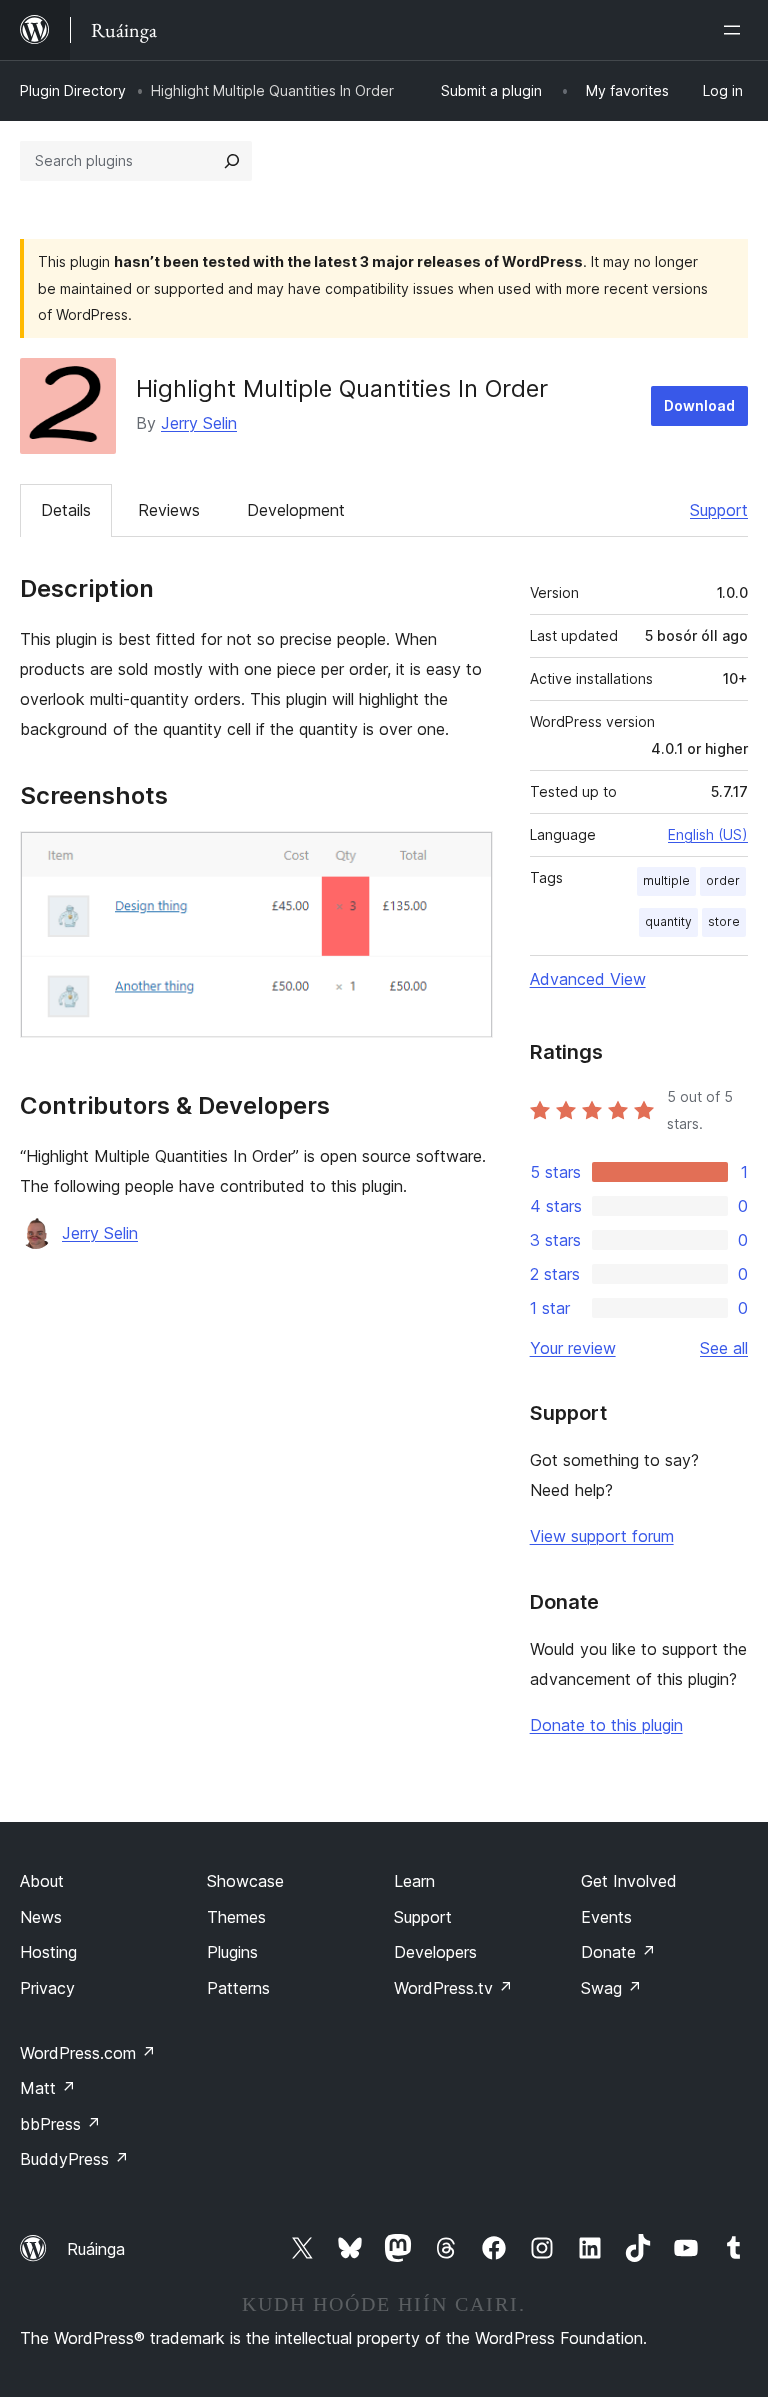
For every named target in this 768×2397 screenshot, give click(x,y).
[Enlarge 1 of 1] (466, 858)
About (42, 1881)
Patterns (238, 1988)
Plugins (232, 1952)
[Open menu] (736, 30)
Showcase (245, 1881)
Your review (573, 1348)
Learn (414, 1881)
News (41, 1917)
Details (66, 510)
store (724, 921)
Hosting (48, 1952)
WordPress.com (88, 2053)
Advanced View (588, 979)
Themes (236, 1917)
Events (606, 1917)
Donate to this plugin (606, 1725)
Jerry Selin (199, 423)
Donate (618, 1952)
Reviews (169, 510)
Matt (48, 2088)
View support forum (602, 1536)
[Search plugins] (232, 161)
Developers (435, 1952)
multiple (666, 880)
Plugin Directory (73, 90)
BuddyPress (74, 2159)
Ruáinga (96, 2249)
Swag (611, 1988)
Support (719, 510)
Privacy (47, 1988)
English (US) (708, 834)
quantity (668, 921)
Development (296, 510)
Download (699, 405)
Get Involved (629, 1881)
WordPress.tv (453, 1988)
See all (724, 1348)
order (723, 880)
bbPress (60, 2124)
